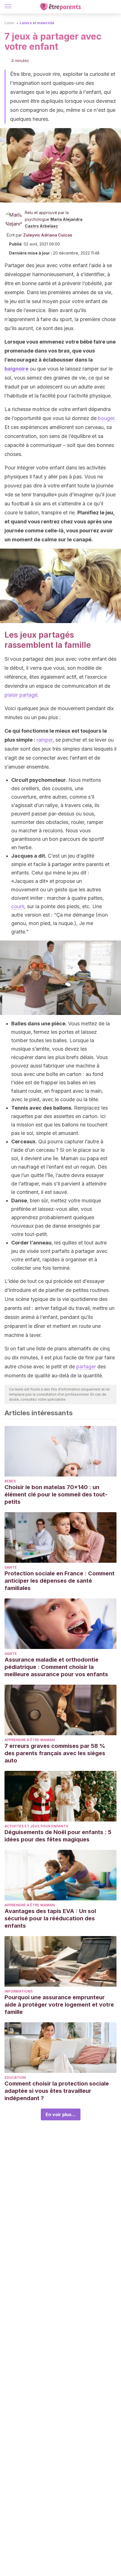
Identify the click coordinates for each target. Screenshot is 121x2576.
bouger (106, 418)
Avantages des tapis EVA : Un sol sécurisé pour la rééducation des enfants (50, 1918)
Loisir (10, 23)
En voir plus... (61, 2114)
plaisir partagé (21, 695)
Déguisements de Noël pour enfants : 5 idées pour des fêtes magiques (58, 1836)
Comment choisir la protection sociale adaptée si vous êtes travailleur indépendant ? (57, 2091)
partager (86, 1367)
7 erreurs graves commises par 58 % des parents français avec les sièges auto (55, 1753)
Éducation (15, 2078)
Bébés (10, 1481)
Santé (11, 1567)
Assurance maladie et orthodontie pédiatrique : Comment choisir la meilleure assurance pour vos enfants (56, 1667)
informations (19, 1991)
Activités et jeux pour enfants (36, 1826)
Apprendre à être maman (30, 1740)
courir (18, 906)
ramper (45, 740)
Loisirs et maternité (37, 23)
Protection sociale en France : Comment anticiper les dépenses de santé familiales (60, 1581)
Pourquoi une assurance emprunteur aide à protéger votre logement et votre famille (59, 2005)
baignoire (16, 369)
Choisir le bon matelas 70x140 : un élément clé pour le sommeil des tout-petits (56, 1494)
